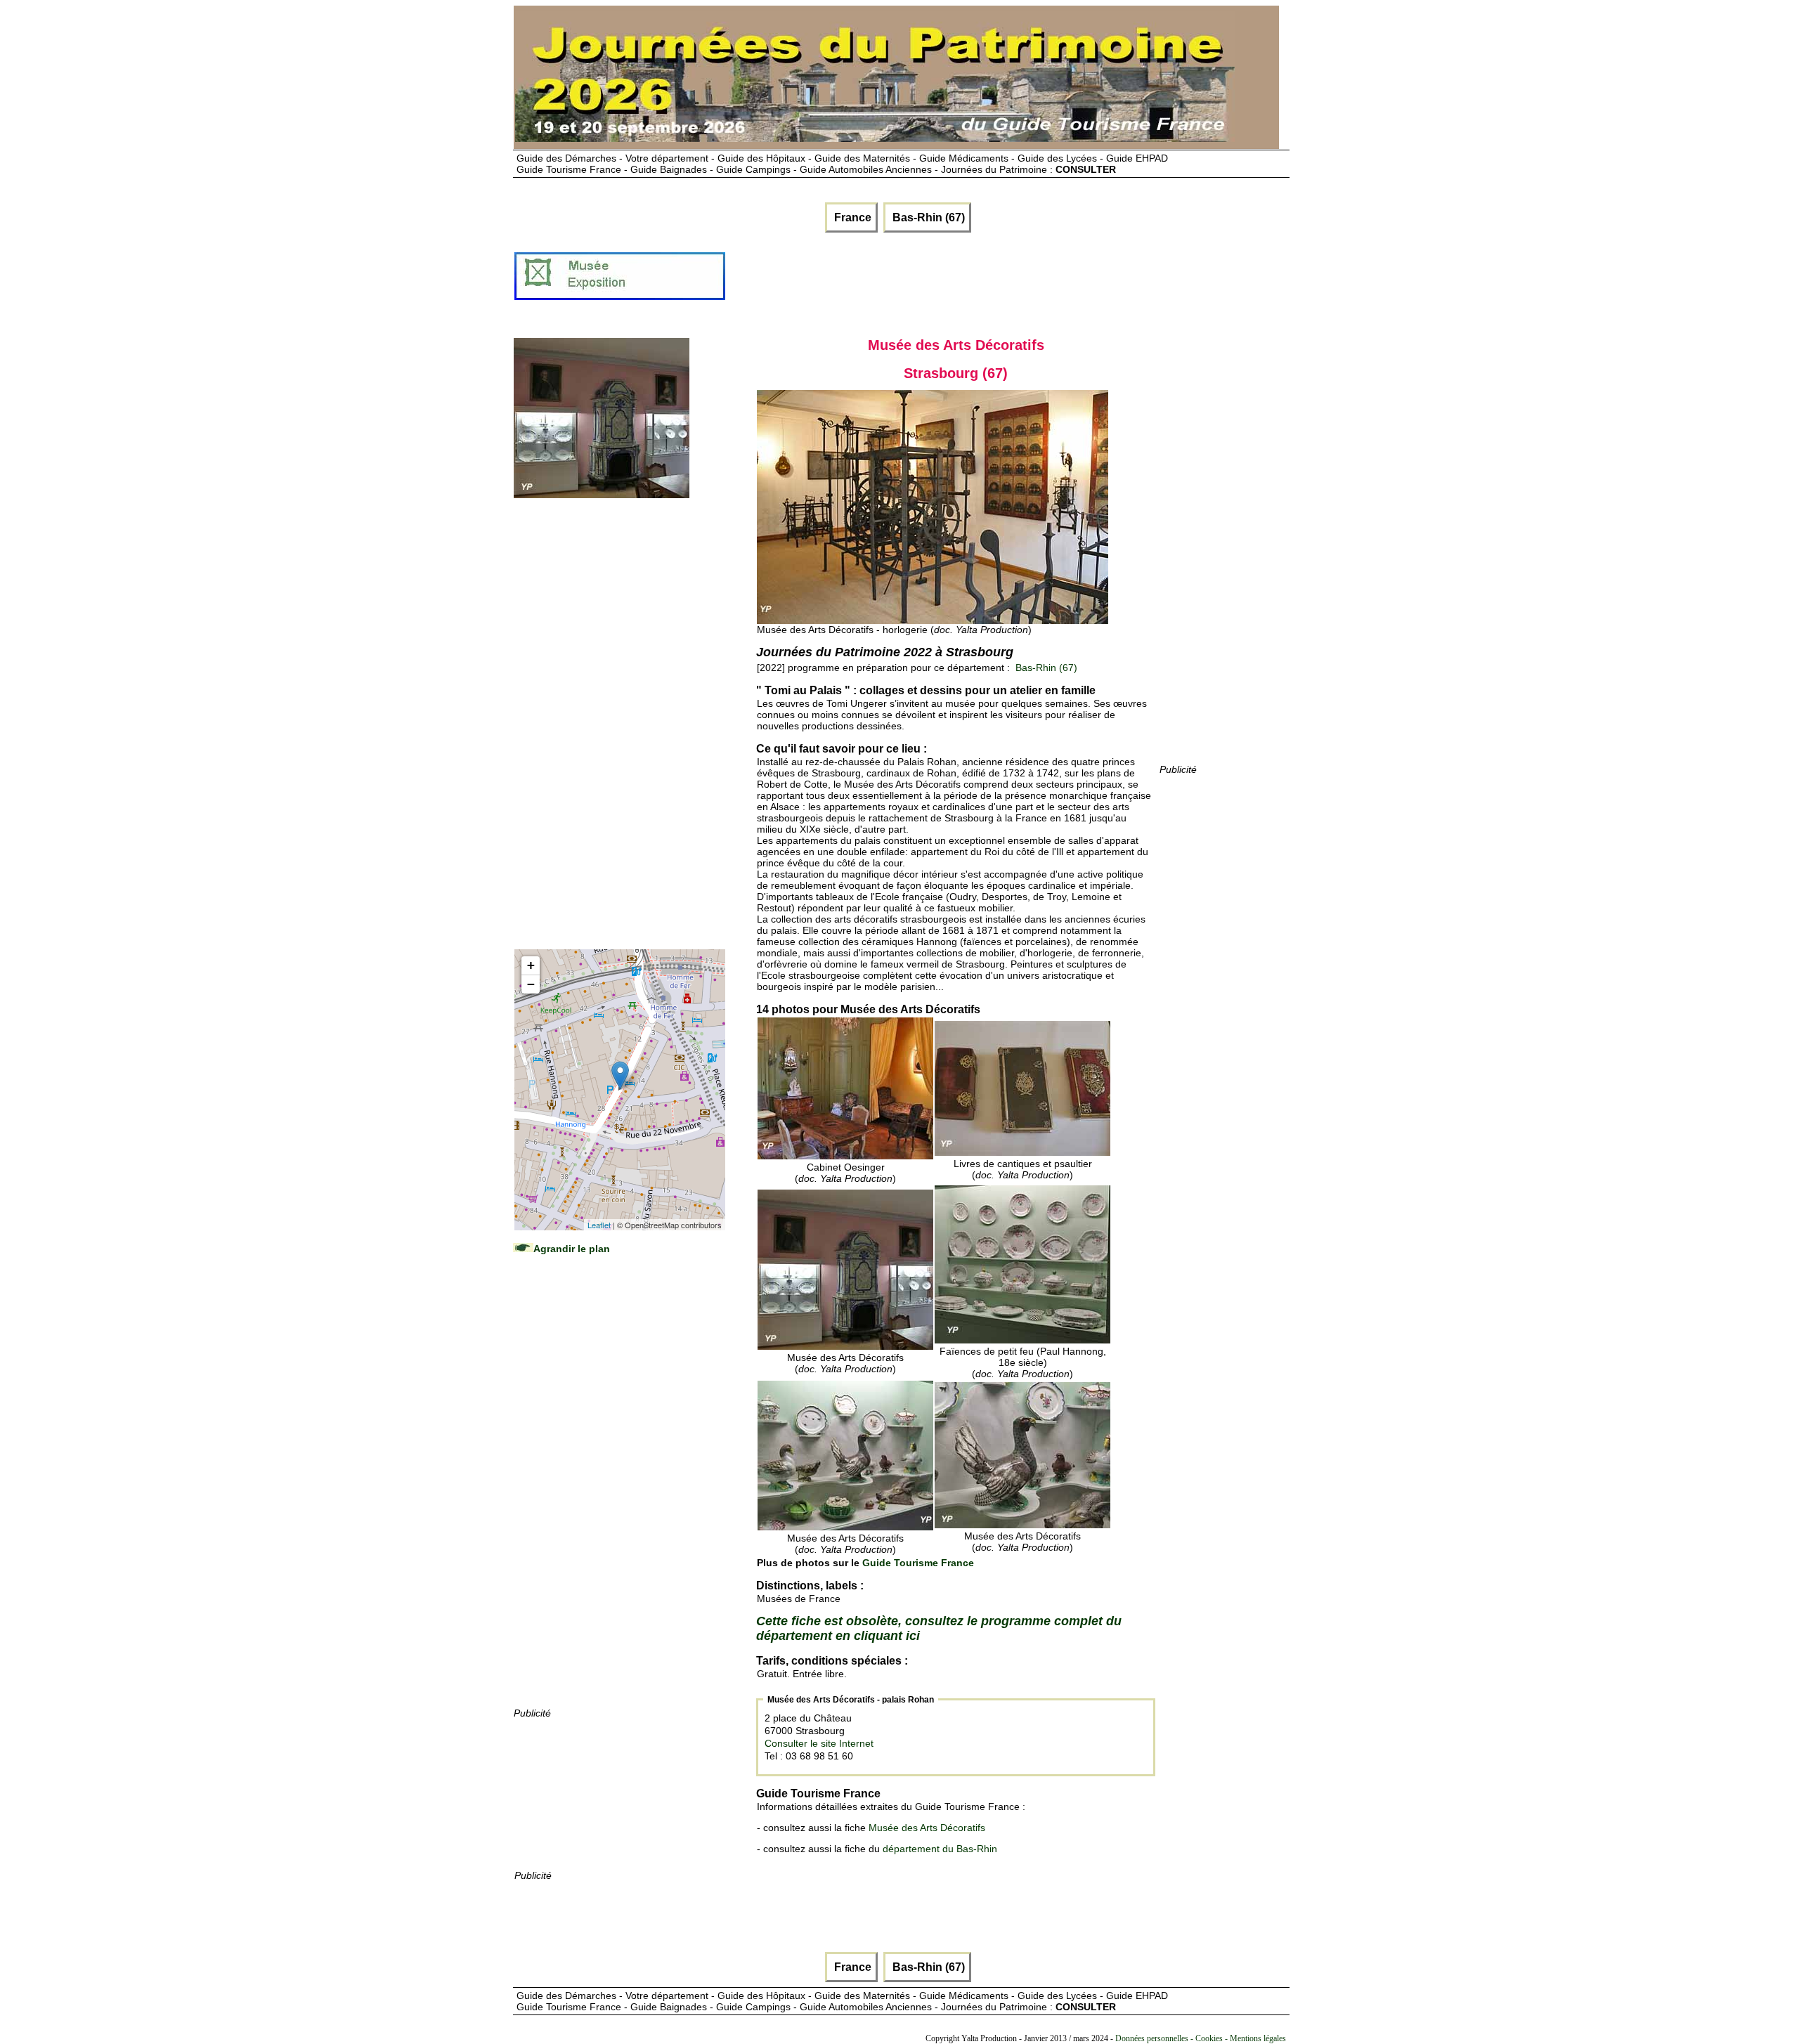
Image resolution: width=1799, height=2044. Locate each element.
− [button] (531, 984)
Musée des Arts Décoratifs (927, 1828)
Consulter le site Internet (819, 1743)
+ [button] (531, 965)
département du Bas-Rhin (940, 1849)
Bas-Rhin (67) (927, 217)
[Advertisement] (982, 282)
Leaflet (599, 1225)
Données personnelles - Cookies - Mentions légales (1201, 2038)
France (851, 217)
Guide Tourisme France (918, 1563)
